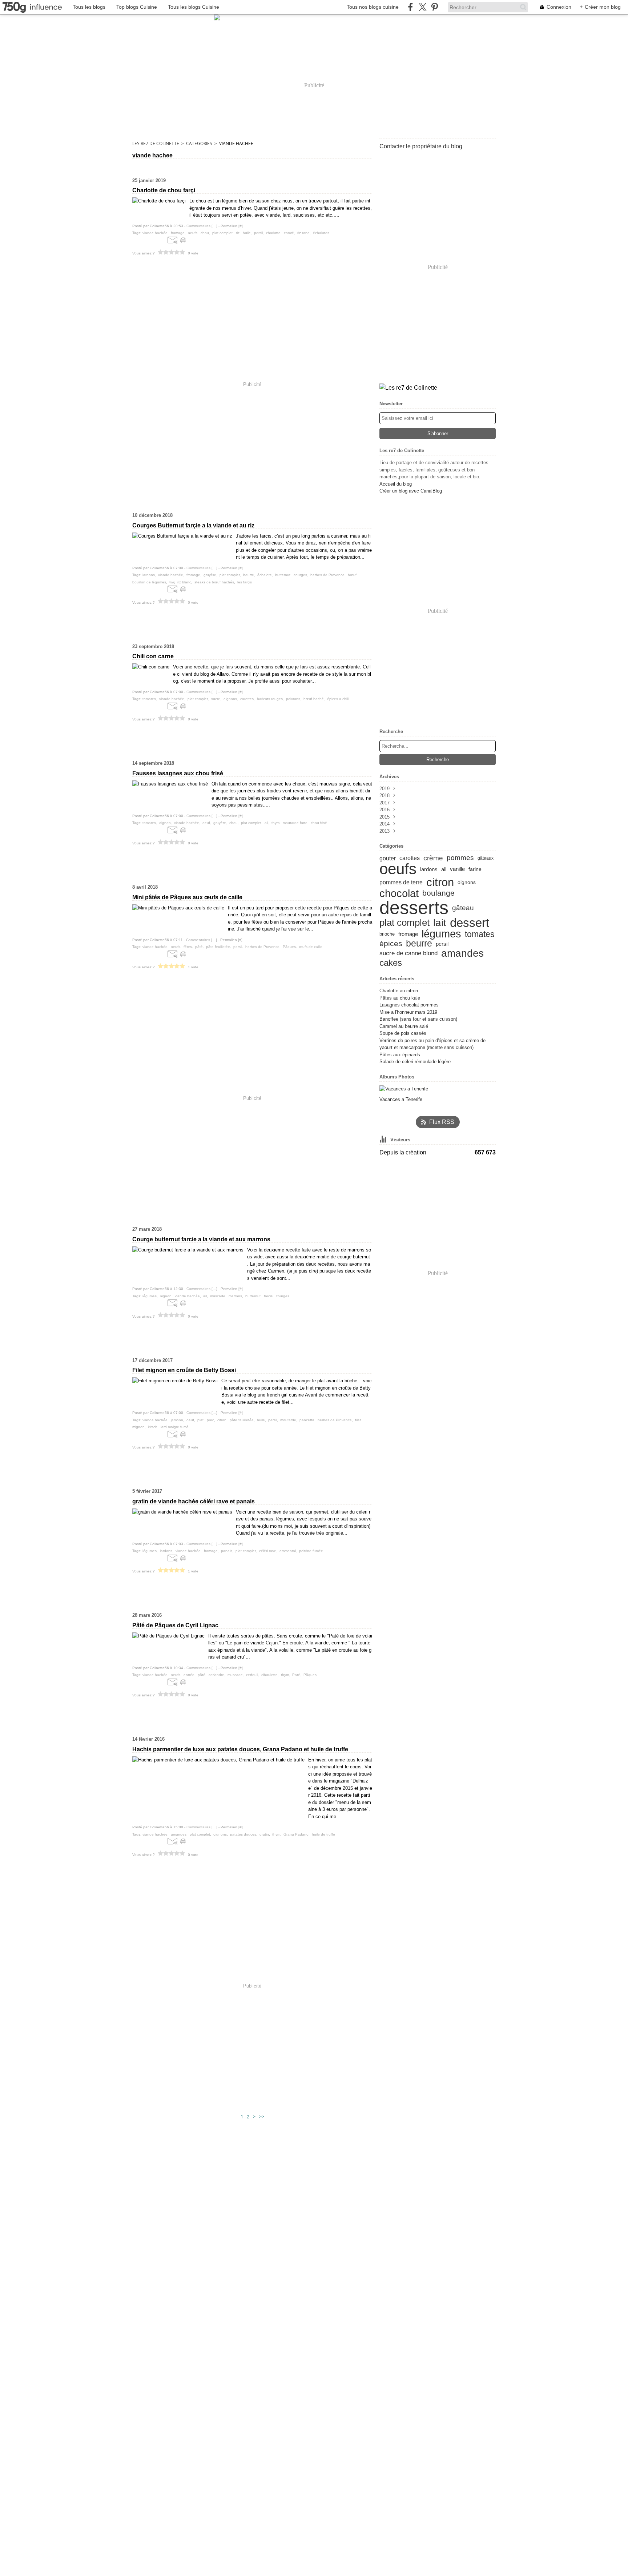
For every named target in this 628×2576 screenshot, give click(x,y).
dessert (470, 923)
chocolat (399, 893)
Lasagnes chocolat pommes (409, 1005)
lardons (429, 869)
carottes (410, 858)
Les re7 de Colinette (156, 143)
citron (440, 882)
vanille (457, 869)
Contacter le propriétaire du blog (421, 146)
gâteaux (486, 858)
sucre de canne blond (408, 954)
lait (440, 923)
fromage (408, 934)
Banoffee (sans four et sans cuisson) (418, 1019)
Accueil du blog (396, 484)
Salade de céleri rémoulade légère (415, 1062)
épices (391, 944)
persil (442, 944)
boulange (438, 893)
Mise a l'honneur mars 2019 (408, 1012)
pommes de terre (401, 883)
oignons (467, 883)
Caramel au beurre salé (404, 1026)
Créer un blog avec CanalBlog (411, 491)
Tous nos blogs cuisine (373, 7)
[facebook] (410, 7)
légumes (441, 934)
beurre (419, 944)
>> (262, 2117)
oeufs (398, 869)
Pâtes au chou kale (400, 998)
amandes (462, 953)
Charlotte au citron (399, 991)
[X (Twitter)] (422, 7)
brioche (387, 934)
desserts (414, 908)
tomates (480, 934)
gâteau (463, 908)
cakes (391, 963)
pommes (460, 858)
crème (433, 858)
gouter (388, 858)
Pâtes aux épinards (400, 1055)
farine (475, 869)
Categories (199, 143)
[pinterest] (434, 7)
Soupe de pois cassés (403, 1033)
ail (444, 869)
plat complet (404, 923)
